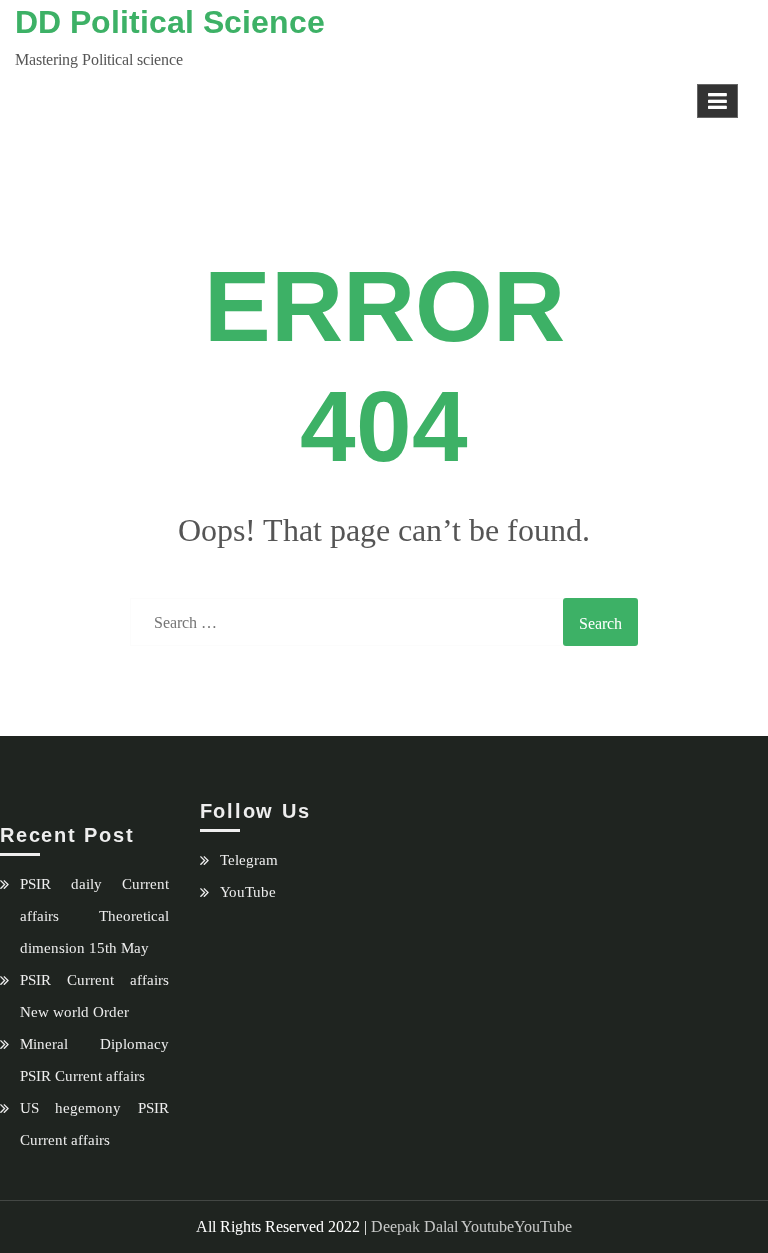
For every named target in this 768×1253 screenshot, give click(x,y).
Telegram (249, 860)
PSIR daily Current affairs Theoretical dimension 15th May (94, 916)
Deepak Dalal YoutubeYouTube (471, 1226)
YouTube (248, 892)
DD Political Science (170, 22)
